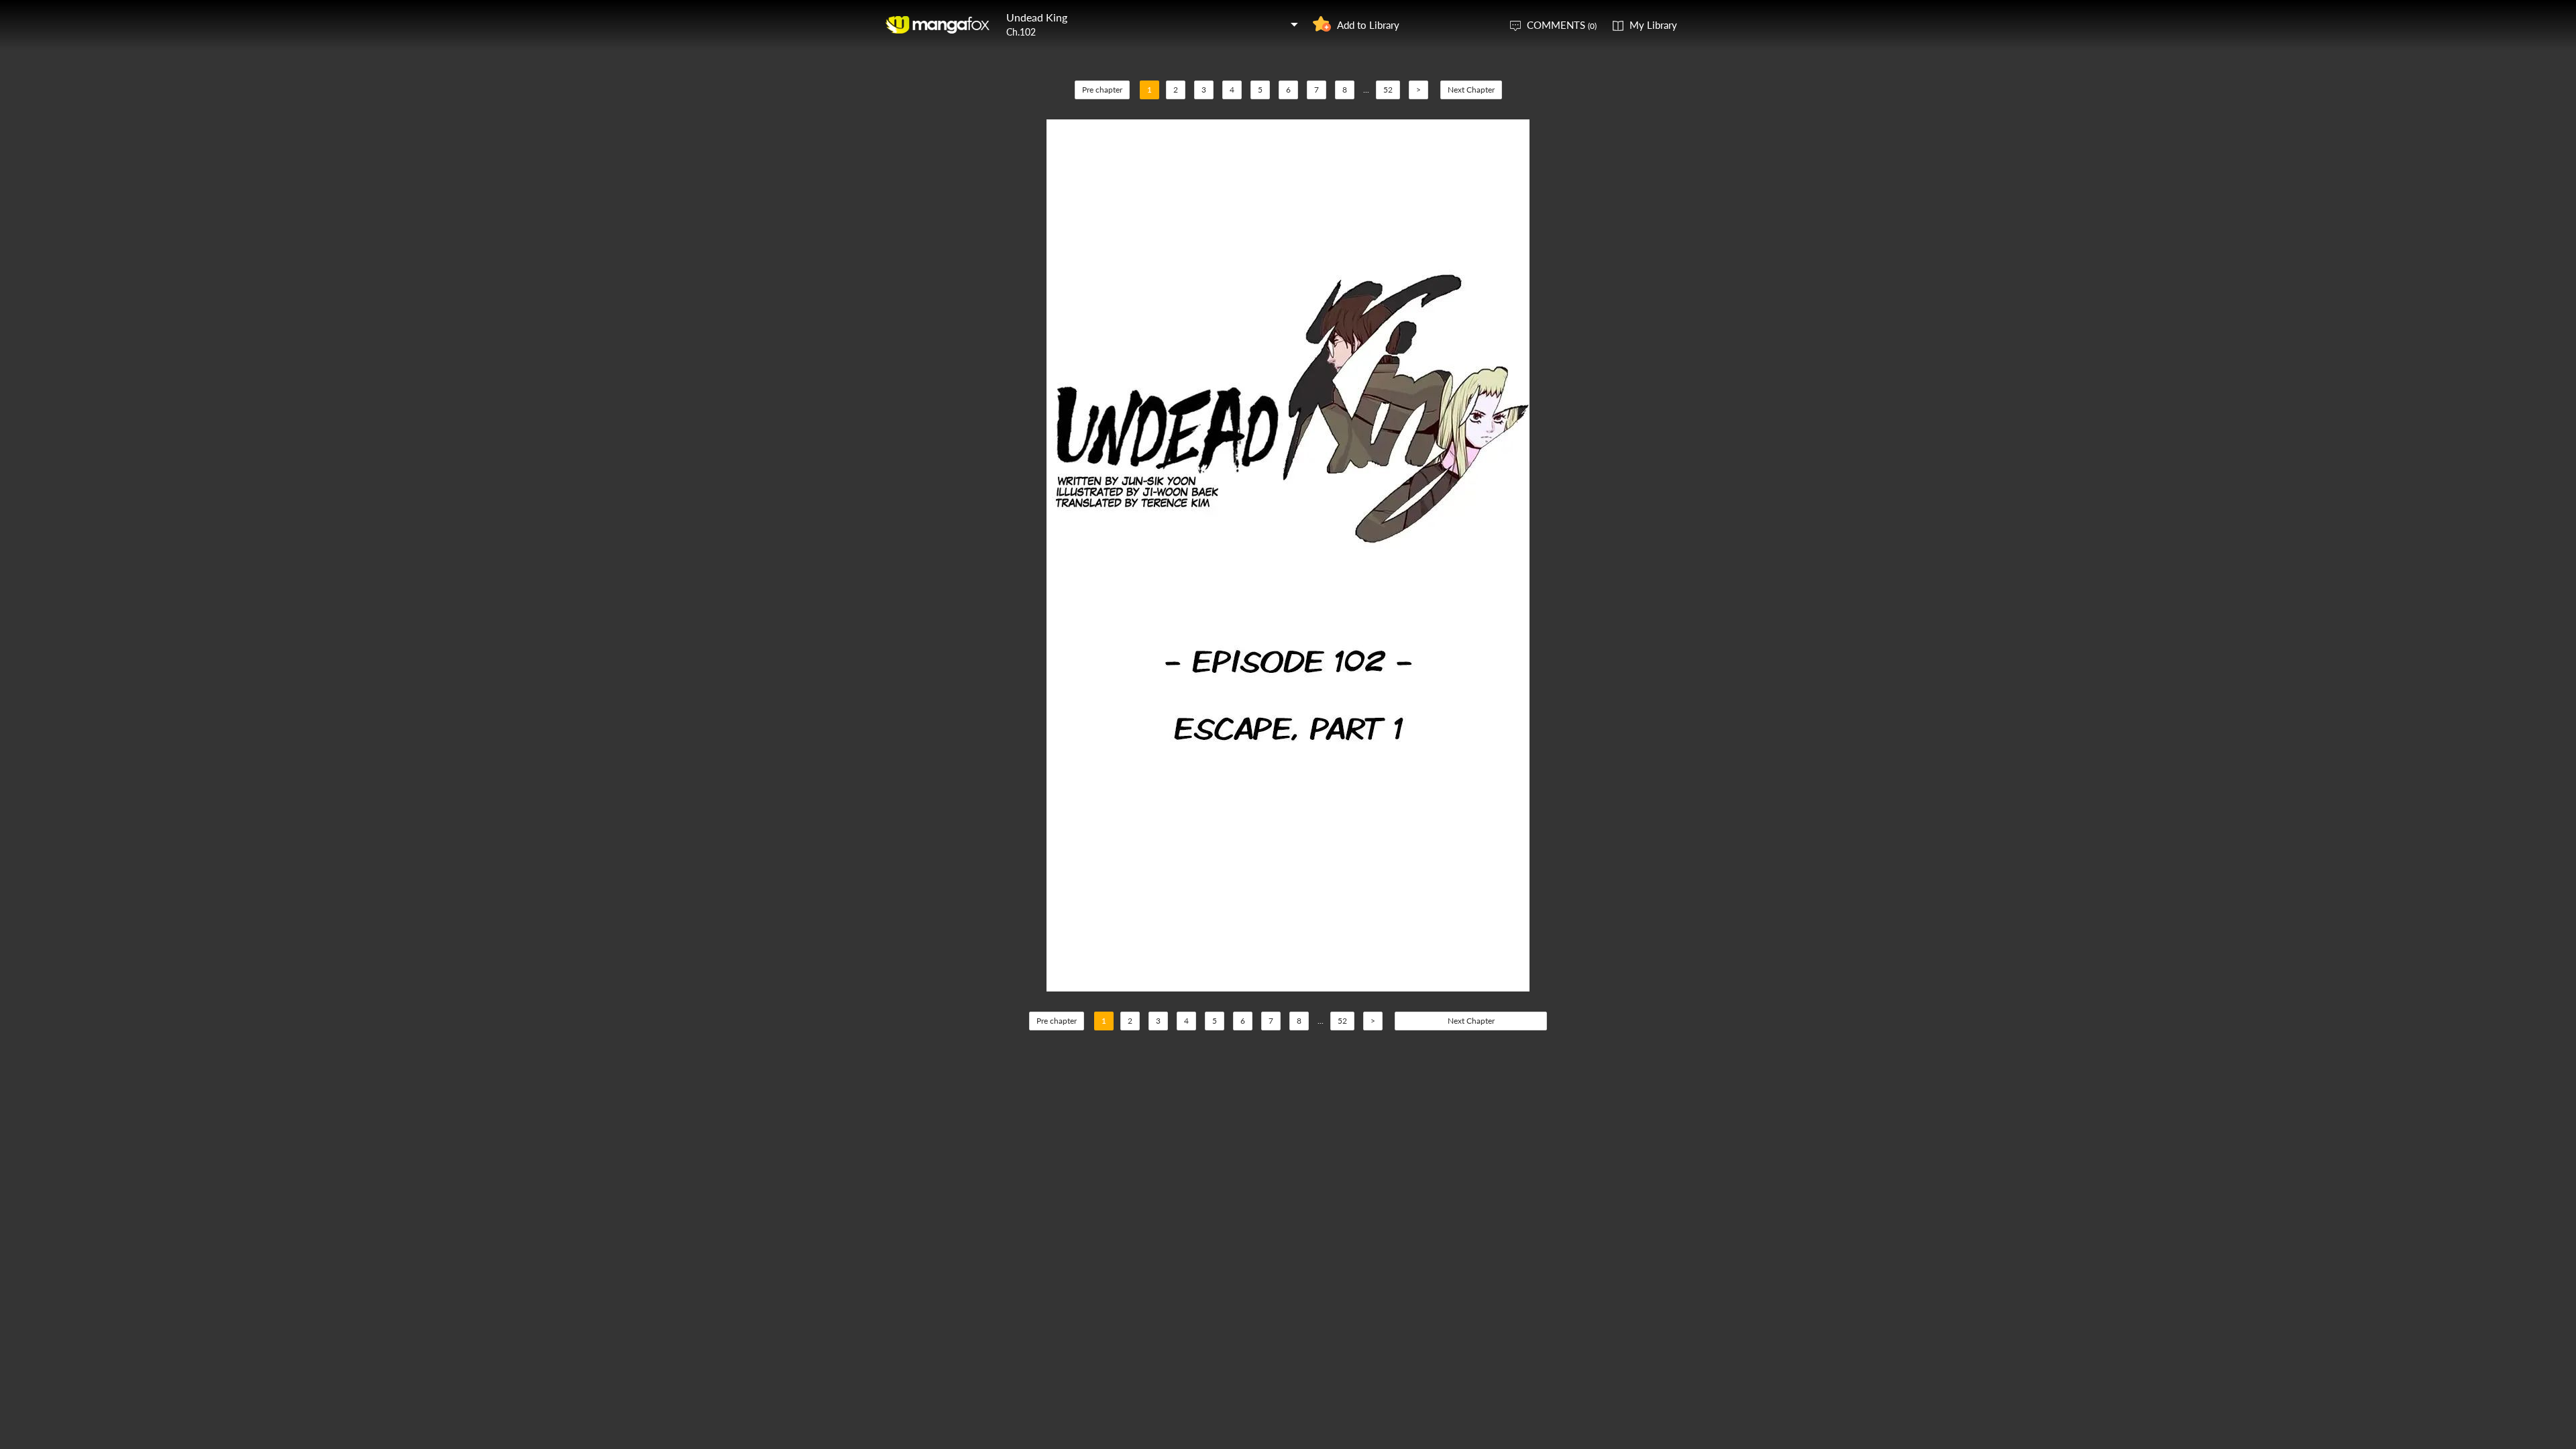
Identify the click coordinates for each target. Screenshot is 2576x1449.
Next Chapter (1471, 90)
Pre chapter (1102, 90)
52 (1388, 90)
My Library (1653, 25)
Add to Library (1368, 25)
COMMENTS (1562, 25)
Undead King (1037, 17)
